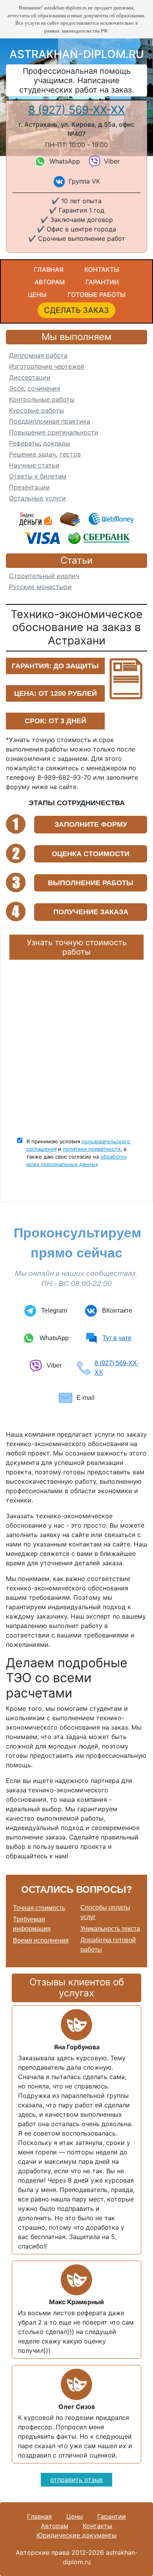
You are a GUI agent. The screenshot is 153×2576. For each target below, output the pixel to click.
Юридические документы (76, 2535)
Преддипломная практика (50, 421)
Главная (49, 269)
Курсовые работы (36, 410)
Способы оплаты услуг (105, 1912)
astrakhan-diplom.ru (77, 54)
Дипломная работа (38, 355)
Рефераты (24, 443)
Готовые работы (97, 295)
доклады (57, 443)
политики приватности (92, 1149)
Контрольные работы (42, 399)
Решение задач (32, 454)
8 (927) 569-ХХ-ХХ (76, 110)
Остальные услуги (37, 498)
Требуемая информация (32, 1924)
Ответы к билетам (38, 476)
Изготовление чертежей (47, 366)
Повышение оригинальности (54, 432)
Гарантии (102, 282)
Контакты (102, 269)
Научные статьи (34, 465)
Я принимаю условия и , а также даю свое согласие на (78, 1153)
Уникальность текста (110, 1929)
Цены (37, 295)
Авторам (50, 282)
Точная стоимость (39, 1908)
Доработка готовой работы (108, 1945)
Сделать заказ (76, 310)
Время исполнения (41, 1940)
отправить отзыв (76, 2480)
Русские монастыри (40, 587)
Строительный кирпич (44, 576)
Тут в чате (117, 1338)
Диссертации (30, 377)
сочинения (44, 388)
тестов (70, 454)
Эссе (16, 388)
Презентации (29, 487)
